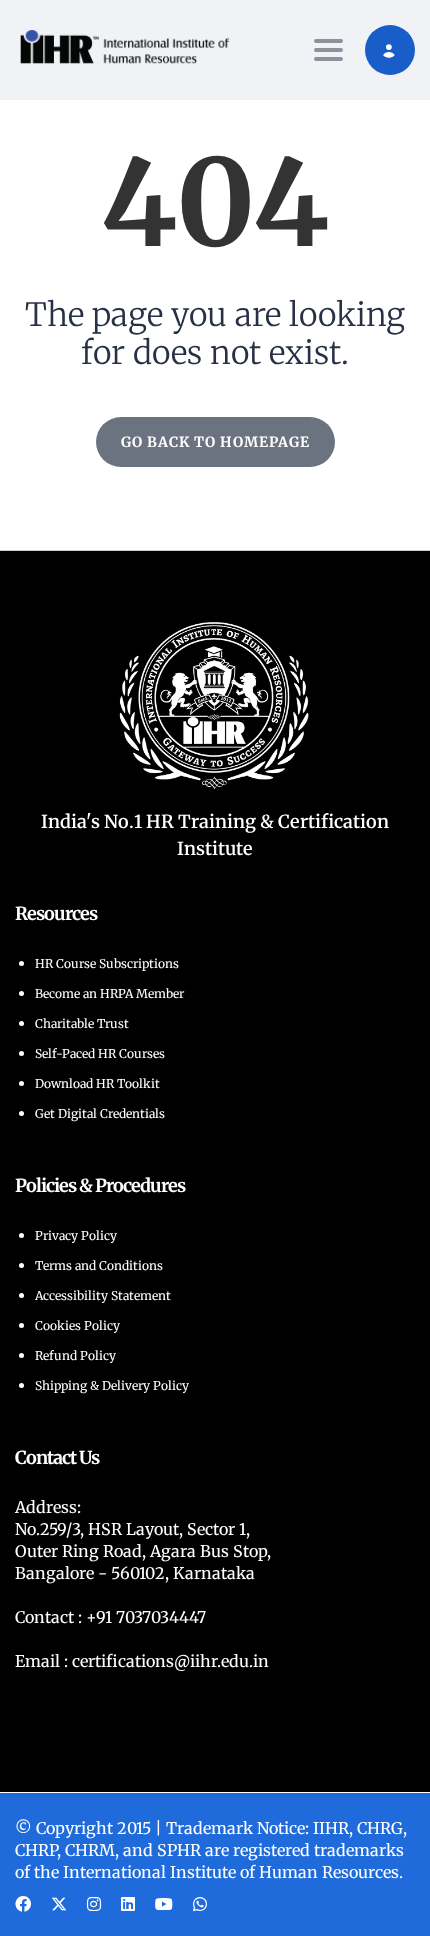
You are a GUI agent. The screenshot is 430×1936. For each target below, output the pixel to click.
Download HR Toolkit (97, 1083)
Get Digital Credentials (100, 1113)
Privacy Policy (76, 1235)
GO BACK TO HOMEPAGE (215, 442)
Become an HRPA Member (109, 993)
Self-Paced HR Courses (100, 1053)
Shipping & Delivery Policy (112, 1385)
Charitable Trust (82, 1023)
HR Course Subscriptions (107, 963)
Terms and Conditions (99, 1265)
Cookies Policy (77, 1325)
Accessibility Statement (103, 1295)
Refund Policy (75, 1355)
